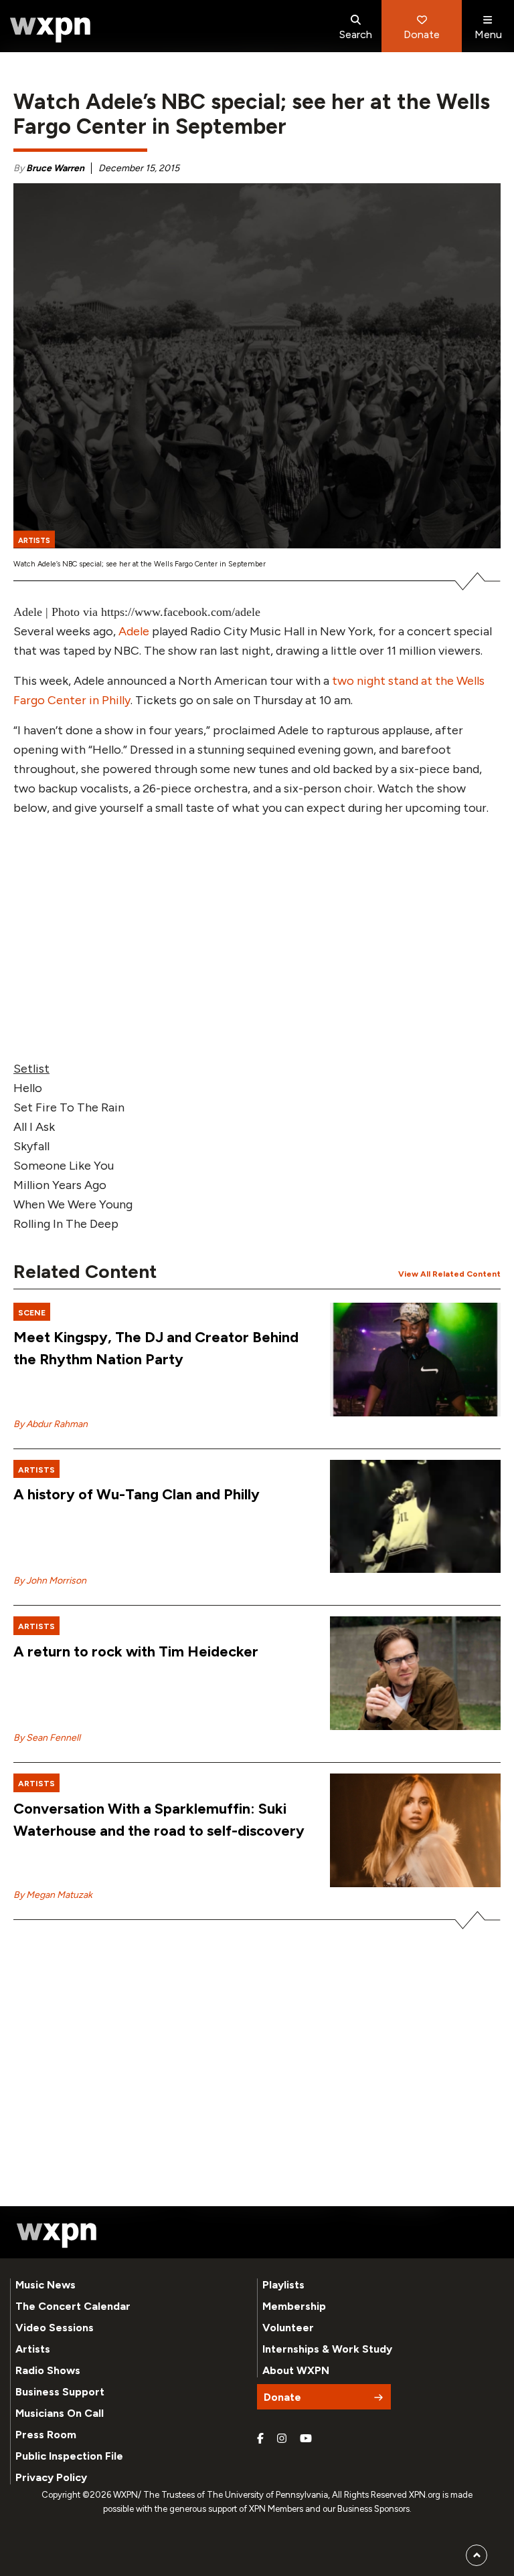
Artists (33, 2349)
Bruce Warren (55, 168)
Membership (294, 2306)
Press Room (46, 2435)
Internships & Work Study (327, 2349)
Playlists (283, 2285)
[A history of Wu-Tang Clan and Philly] (415, 1517)
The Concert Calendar (73, 2306)
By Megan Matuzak (53, 1895)
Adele (134, 631)
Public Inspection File (69, 2456)
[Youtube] (306, 2439)
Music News (46, 2285)
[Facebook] (260, 2439)
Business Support (60, 2392)
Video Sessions (55, 2328)
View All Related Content (449, 1274)
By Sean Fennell (47, 1738)
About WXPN (296, 2370)
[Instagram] (282, 2439)
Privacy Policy (51, 2477)
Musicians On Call (60, 2413)
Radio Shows (48, 2370)
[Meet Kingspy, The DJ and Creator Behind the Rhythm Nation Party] (415, 1360)
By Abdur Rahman (51, 1424)
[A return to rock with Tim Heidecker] (415, 1673)
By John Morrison (50, 1581)
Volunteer (288, 2328)
